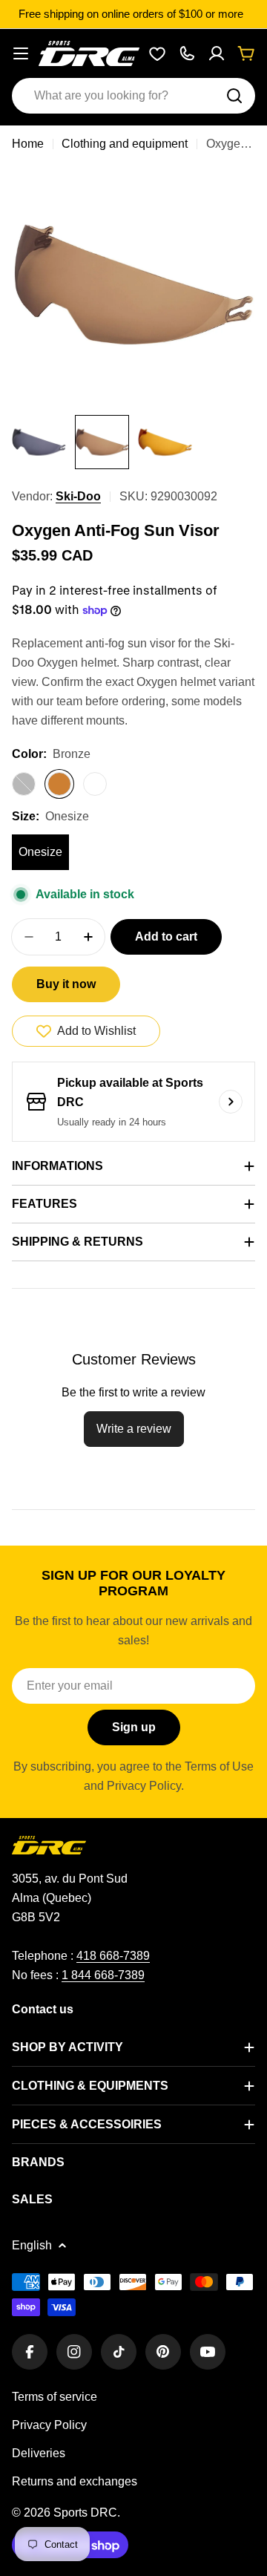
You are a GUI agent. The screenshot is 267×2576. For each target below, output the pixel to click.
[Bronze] (59, 784)
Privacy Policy (49, 2425)
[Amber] (95, 784)
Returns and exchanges (75, 2481)
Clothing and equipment (125, 144)
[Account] (217, 53)
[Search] (234, 96)
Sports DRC (85, 2513)
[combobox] (133, 96)
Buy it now (66, 984)
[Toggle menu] (21, 53)
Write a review (134, 1429)
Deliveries (39, 2453)
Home (28, 144)
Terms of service (55, 2397)
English (32, 2245)
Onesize (40, 852)
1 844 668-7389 (103, 1975)
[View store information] (231, 1102)
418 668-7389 (113, 1956)
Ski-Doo (78, 496)
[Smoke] (24, 784)
